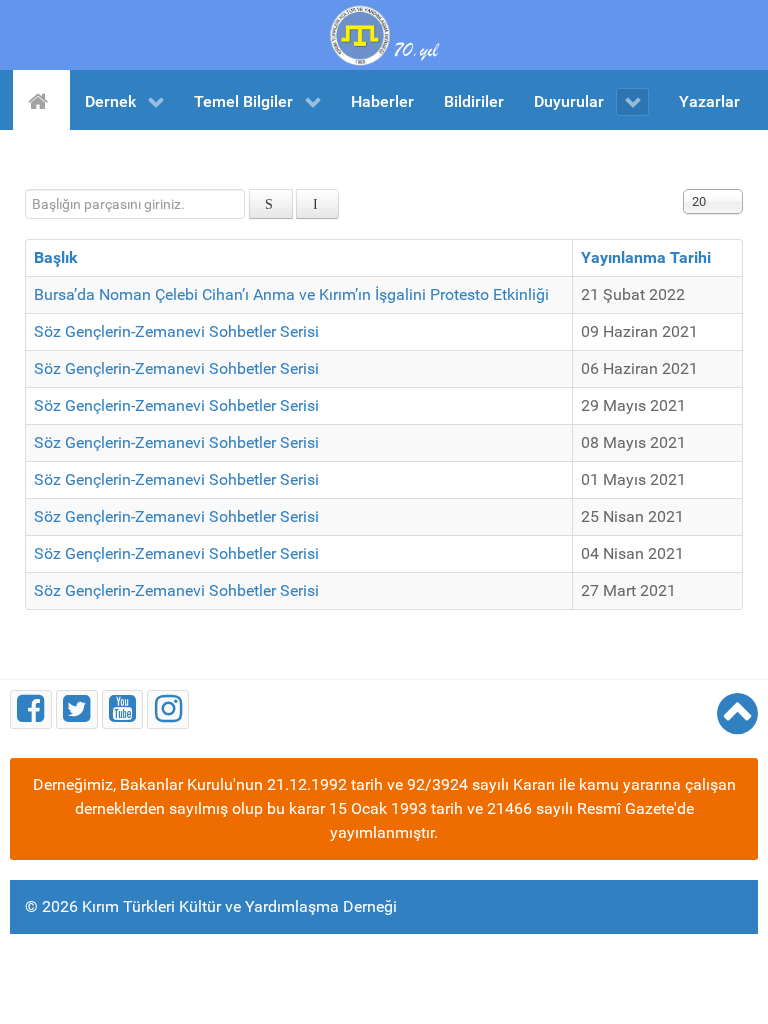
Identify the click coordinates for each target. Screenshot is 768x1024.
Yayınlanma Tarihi (646, 257)
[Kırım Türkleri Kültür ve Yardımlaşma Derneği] (384, 33)
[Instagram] (168, 709)
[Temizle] (318, 204)
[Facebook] (31, 709)
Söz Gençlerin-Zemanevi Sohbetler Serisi (176, 331)
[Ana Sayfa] (41, 100)
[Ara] (271, 204)
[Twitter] (77, 709)
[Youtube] (123, 709)
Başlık (56, 257)
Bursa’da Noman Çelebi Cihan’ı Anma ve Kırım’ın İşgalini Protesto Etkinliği (291, 294)
